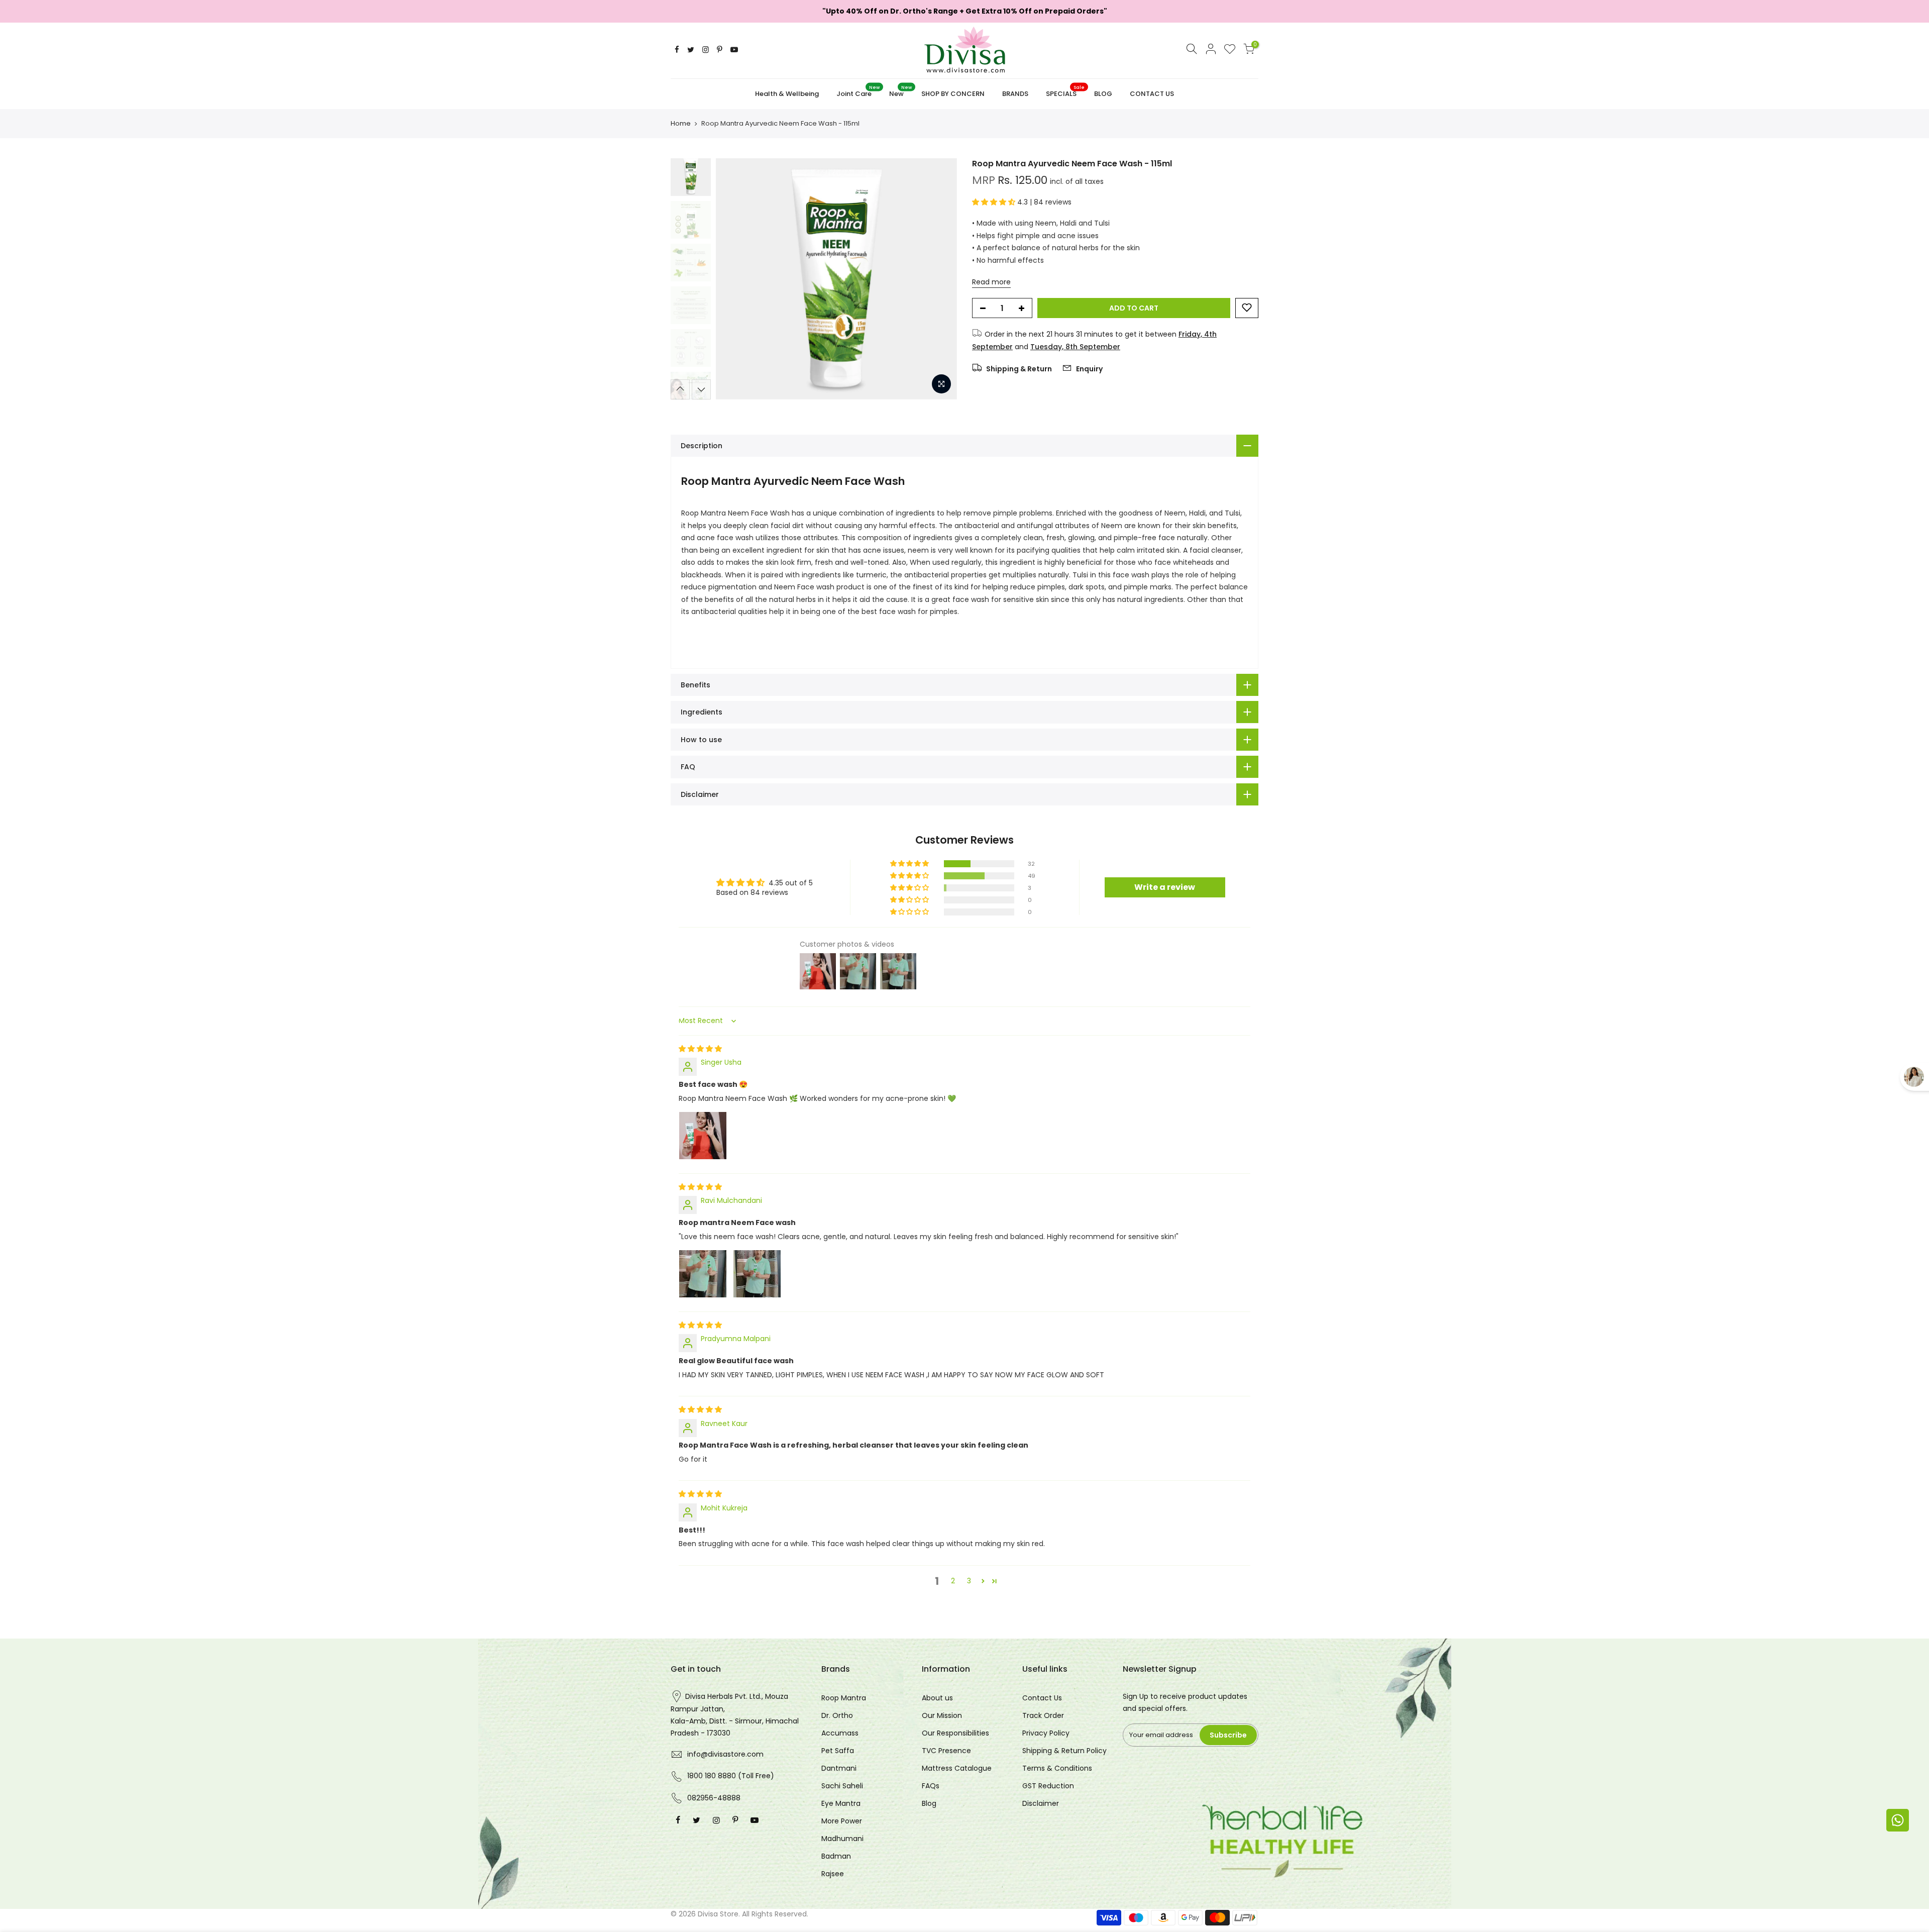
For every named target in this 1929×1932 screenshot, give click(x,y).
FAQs (931, 1786)
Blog (929, 1803)
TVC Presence (946, 1751)
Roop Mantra (844, 1698)
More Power (842, 1821)
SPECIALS (1065, 91)
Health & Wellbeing (787, 94)
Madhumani (842, 1839)
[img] (700, 1049)
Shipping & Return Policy (1064, 1751)
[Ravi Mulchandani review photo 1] (703, 1274)
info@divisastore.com (725, 1754)
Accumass (840, 1733)
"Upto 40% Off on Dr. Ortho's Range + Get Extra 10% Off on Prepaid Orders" (965, 11)
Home (681, 124)
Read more (991, 281)
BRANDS (1015, 94)
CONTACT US (1152, 94)
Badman (836, 1856)
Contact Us (1042, 1698)
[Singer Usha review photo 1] (703, 1136)
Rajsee (833, 1874)
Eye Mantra (841, 1803)
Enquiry (1089, 369)
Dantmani (839, 1768)
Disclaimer (1041, 1803)
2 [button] (953, 1581)
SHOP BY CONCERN (953, 94)
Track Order (1043, 1715)
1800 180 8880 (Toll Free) (731, 1776)
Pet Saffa (838, 1751)
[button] (995, 202)
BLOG (1103, 94)
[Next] (939, 279)
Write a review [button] (1165, 887)
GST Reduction (1048, 1786)
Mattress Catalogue (957, 1768)
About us (937, 1698)
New (900, 91)
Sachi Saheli (842, 1786)
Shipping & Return (1018, 369)
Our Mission (942, 1715)
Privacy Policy (1046, 1733)
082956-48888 (714, 1798)
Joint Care (858, 91)
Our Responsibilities (955, 1733)
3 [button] (969, 1581)
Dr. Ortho (837, 1715)
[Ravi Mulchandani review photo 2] (757, 1274)
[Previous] (733, 279)
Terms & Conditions (1057, 1768)
